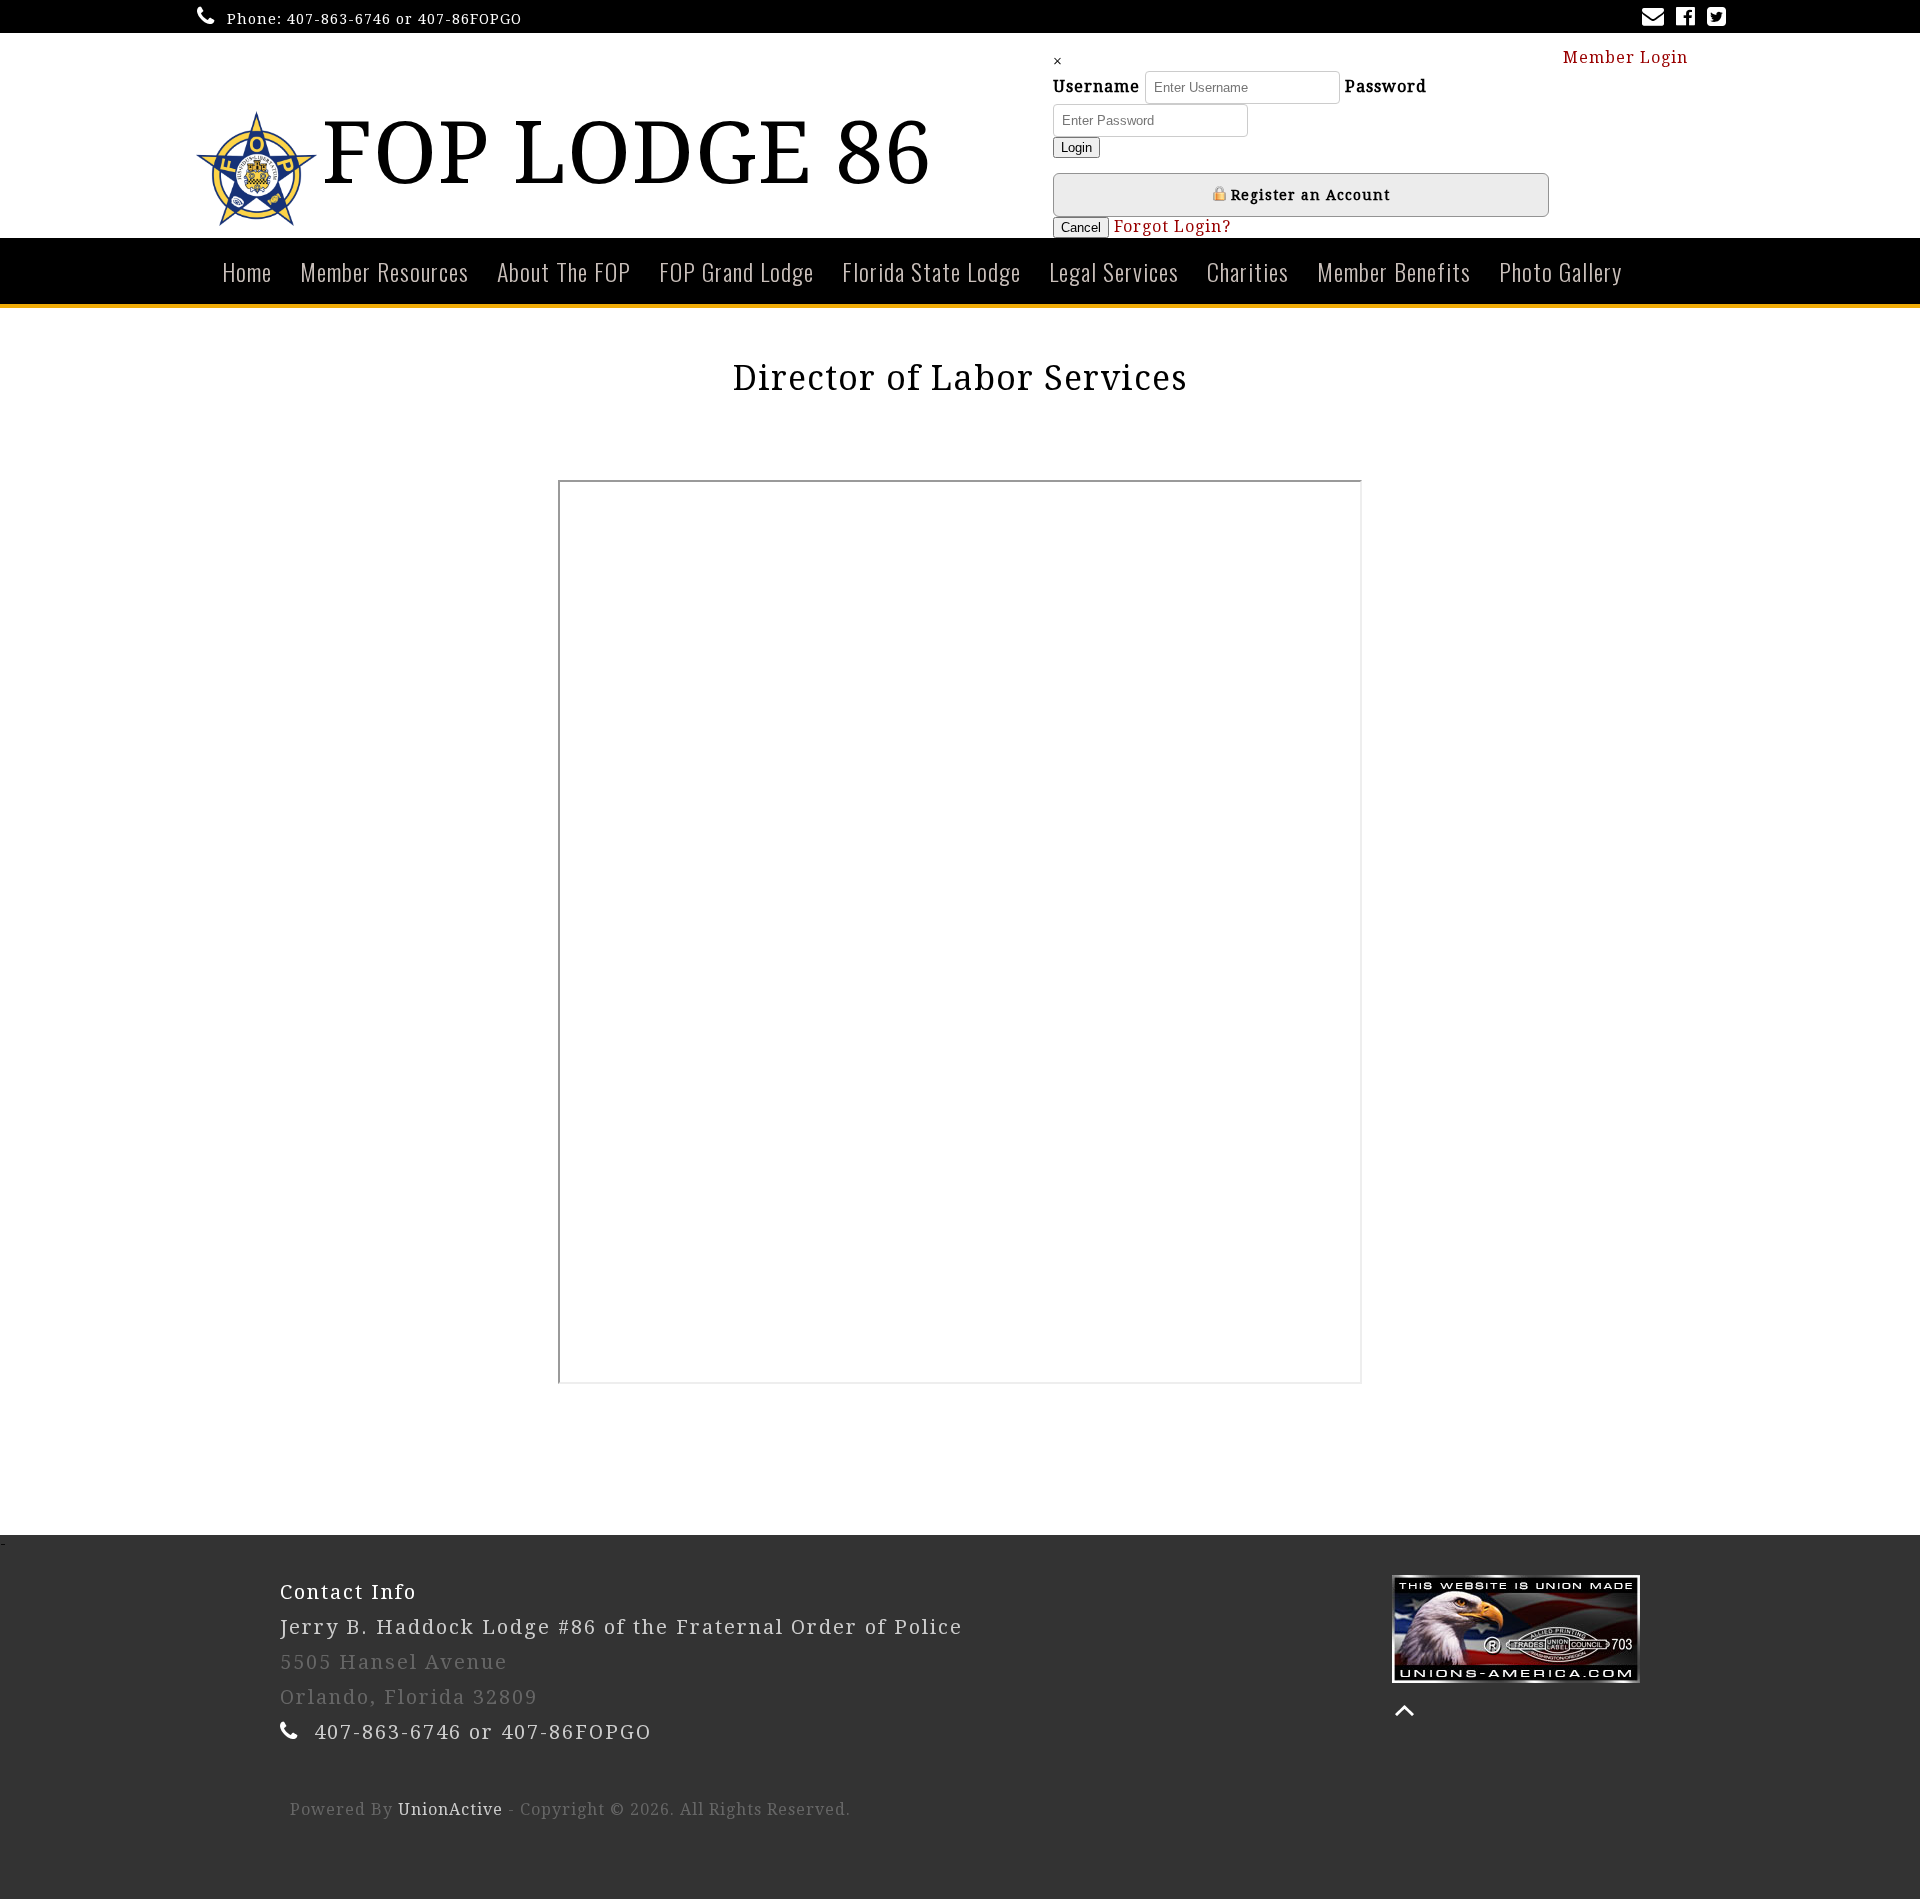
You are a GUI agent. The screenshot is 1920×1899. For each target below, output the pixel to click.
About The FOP (564, 271)
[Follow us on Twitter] (1720, 18)
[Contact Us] (1657, 18)
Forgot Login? (1172, 226)
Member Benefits (1394, 271)
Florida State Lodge (931, 271)
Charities (1248, 271)
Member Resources (384, 271)
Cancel (1081, 227)
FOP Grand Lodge (736, 271)
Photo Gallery (1560, 271)
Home (247, 271)
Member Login (1628, 57)
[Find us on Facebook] (1689, 18)
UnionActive (450, 1809)
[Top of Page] (1404, 1710)
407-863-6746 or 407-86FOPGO (404, 19)
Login (1076, 147)
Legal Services (1114, 271)
